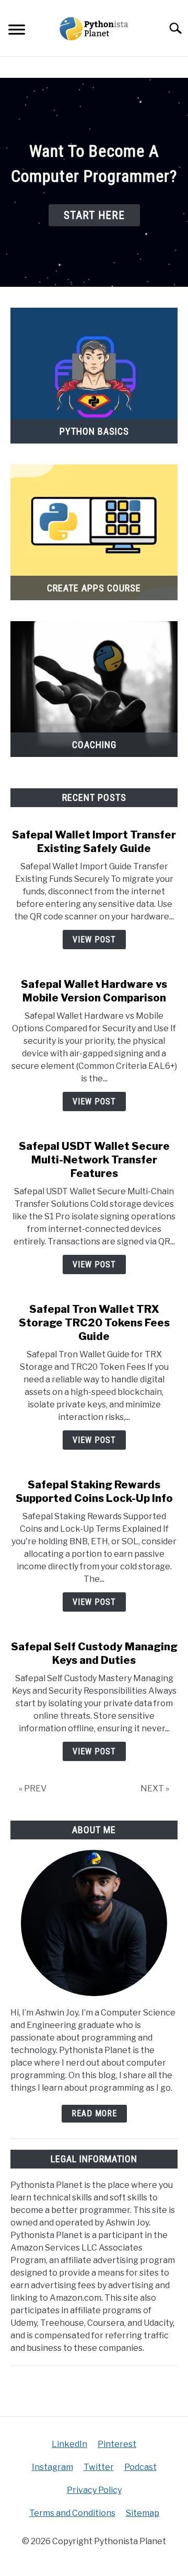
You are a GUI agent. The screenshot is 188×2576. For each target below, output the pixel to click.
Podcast (140, 2467)
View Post (94, 940)
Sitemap (143, 2513)
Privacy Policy (94, 2490)
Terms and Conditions (72, 2513)
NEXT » (155, 1788)
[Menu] (17, 31)
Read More (94, 2113)
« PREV (33, 1788)
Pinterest (117, 2444)
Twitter (99, 2467)
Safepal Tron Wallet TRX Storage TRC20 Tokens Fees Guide (94, 1323)
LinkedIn (69, 2444)
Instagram (52, 2467)
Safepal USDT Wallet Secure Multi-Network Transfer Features (94, 1160)
